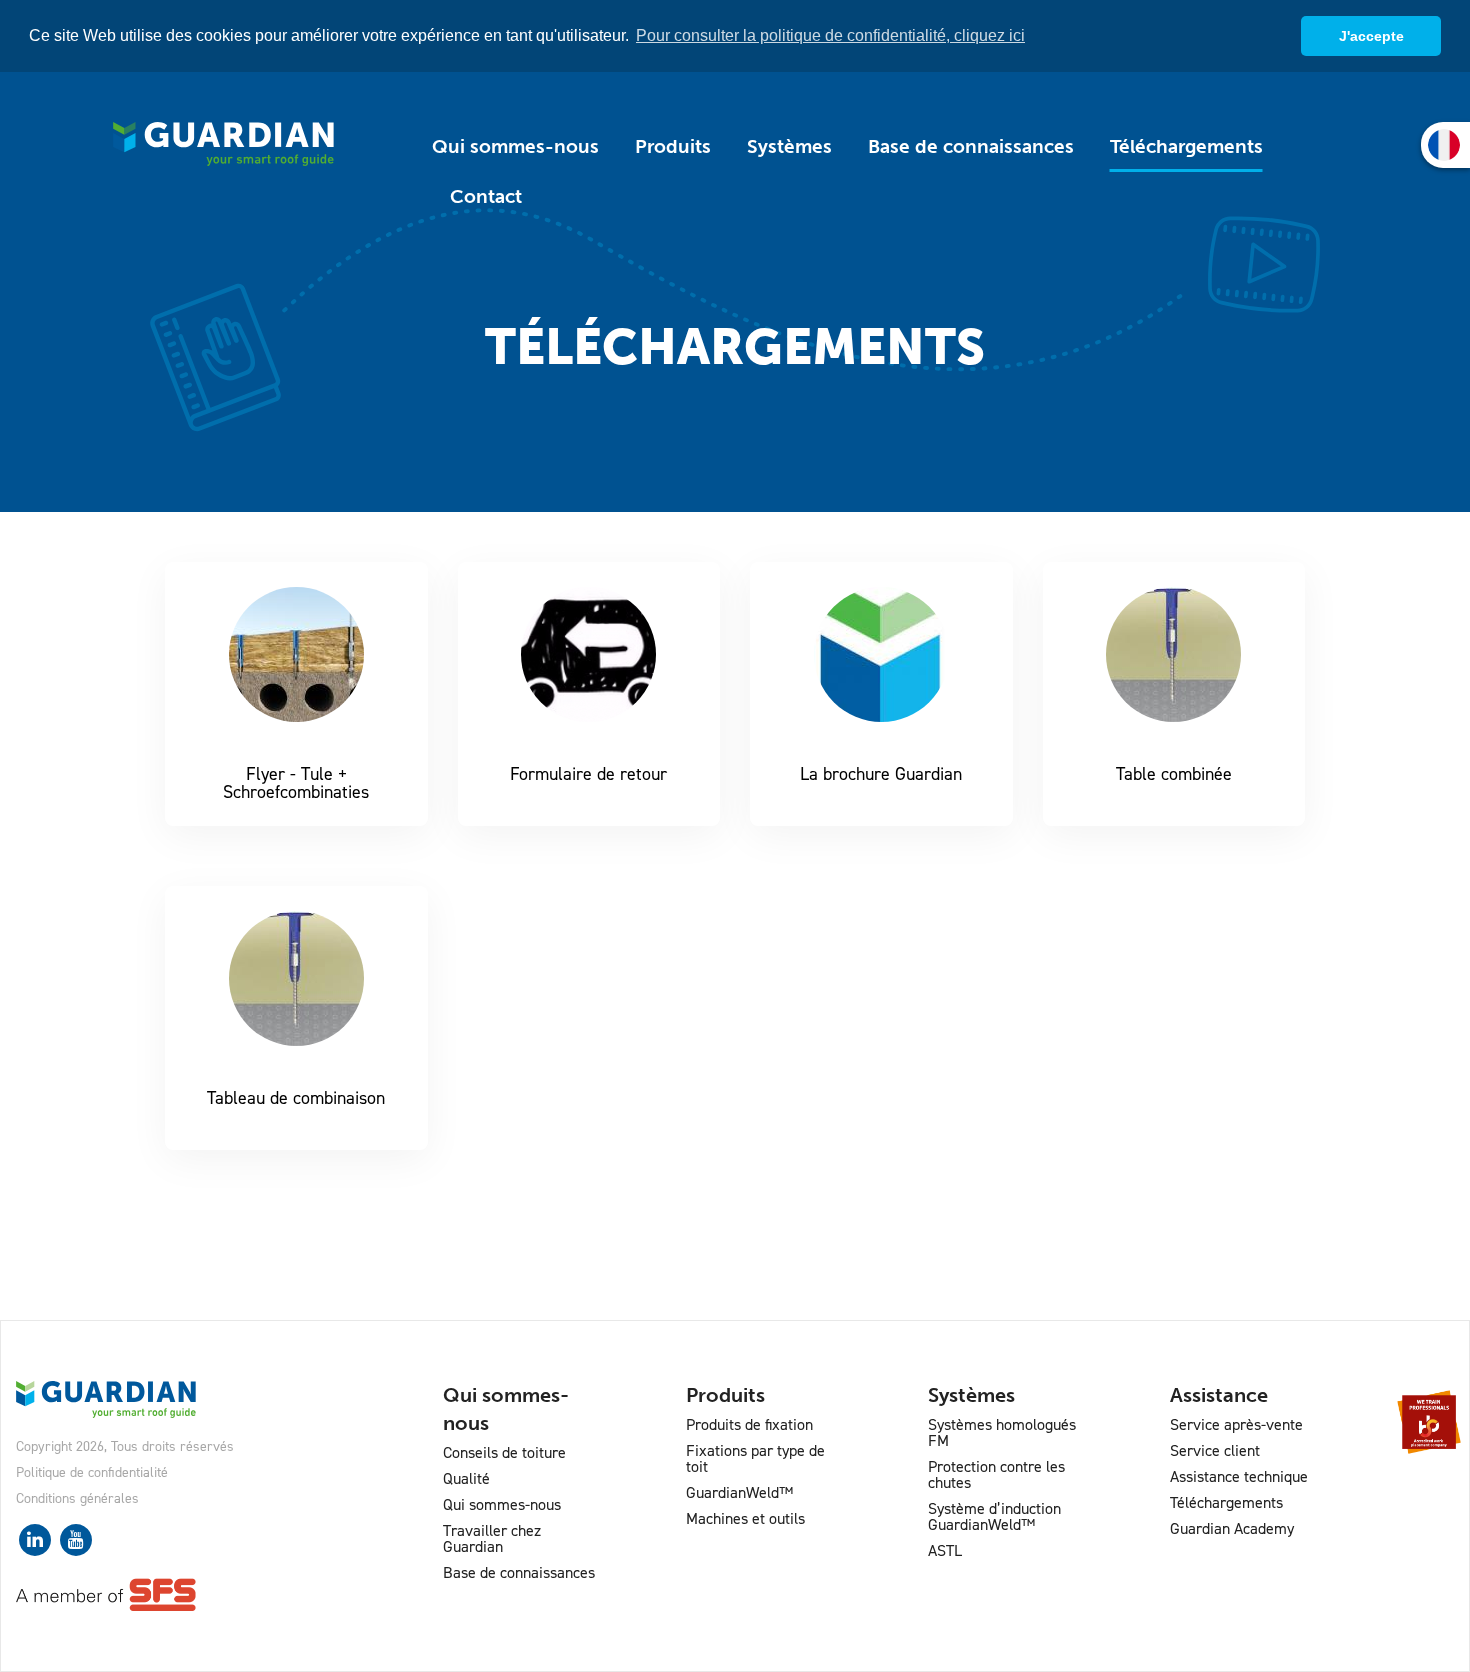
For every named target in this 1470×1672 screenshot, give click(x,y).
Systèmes (789, 146)
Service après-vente (1236, 1424)
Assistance (1219, 1395)
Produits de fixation (749, 1424)
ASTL (945, 1550)
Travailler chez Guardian (492, 1538)
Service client (1215, 1450)
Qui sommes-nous (515, 146)
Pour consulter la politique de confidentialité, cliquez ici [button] (830, 35)
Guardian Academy (1232, 1528)
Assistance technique (1239, 1476)
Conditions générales (77, 1498)
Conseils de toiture (504, 1452)
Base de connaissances (971, 146)
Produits (673, 146)
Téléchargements (1186, 146)
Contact (486, 196)
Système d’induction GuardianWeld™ (994, 1516)
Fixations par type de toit (755, 1458)
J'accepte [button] (1371, 36)
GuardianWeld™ (739, 1492)
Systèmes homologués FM (1002, 1432)
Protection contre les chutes (996, 1474)
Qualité (466, 1478)
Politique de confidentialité (92, 1472)
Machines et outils (745, 1518)
